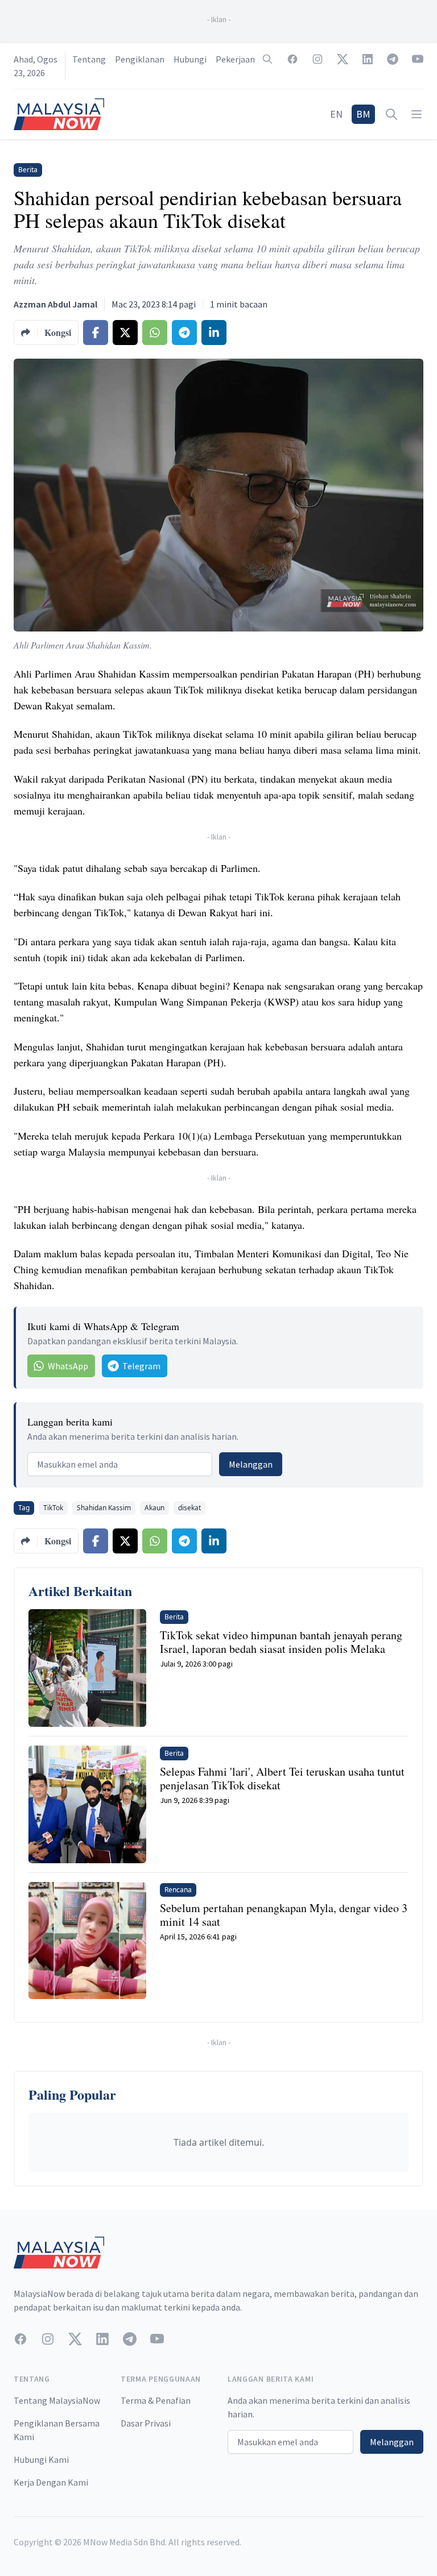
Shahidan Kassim (104, 1508)
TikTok (53, 1508)
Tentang (89, 59)
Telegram (141, 1366)
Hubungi (190, 59)
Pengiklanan (140, 59)
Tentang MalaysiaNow (57, 2400)
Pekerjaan (235, 59)
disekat (189, 1508)
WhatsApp (68, 1366)
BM (363, 114)
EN (336, 114)
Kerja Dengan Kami (51, 2482)
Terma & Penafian (156, 2400)
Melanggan (251, 1464)
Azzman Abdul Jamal (55, 304)
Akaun (154, 1508)
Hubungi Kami (41, 2459)
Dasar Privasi (146, 2423)
